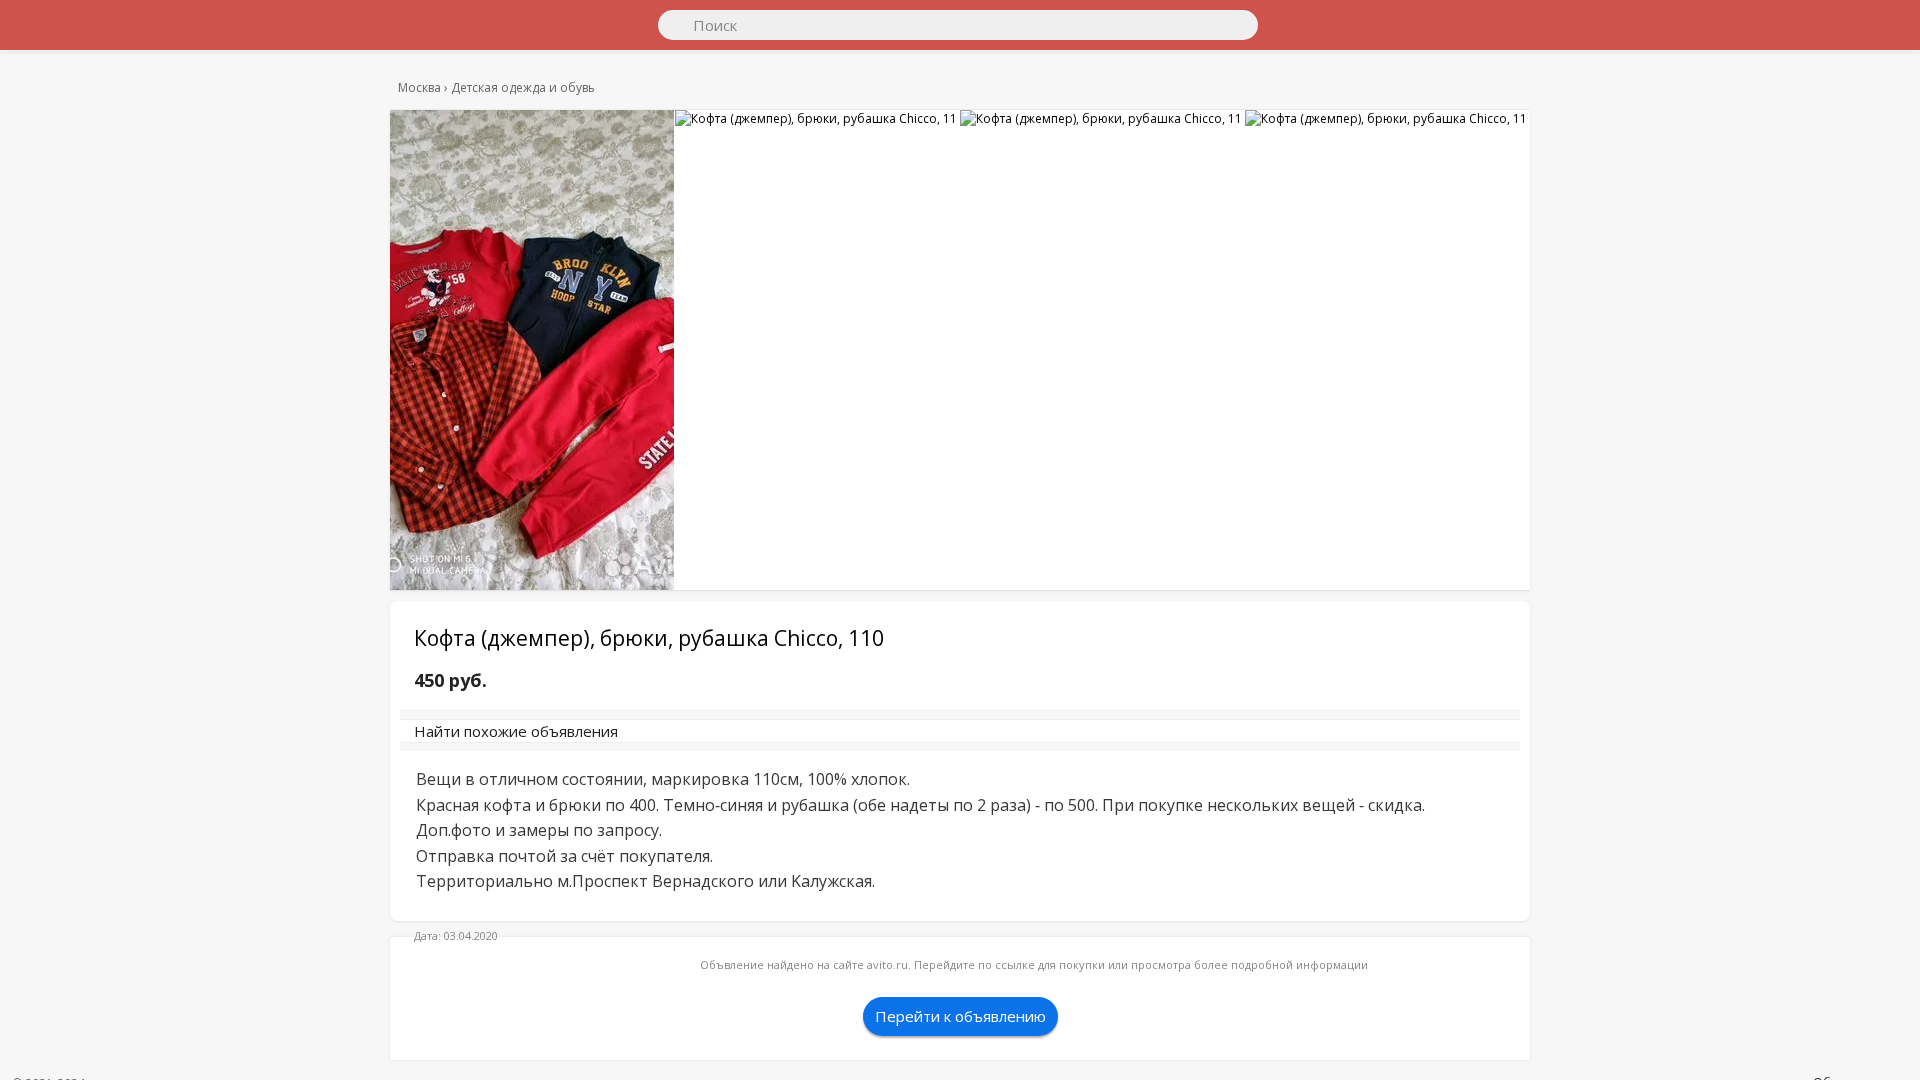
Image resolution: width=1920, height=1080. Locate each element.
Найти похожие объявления (689, 741)
